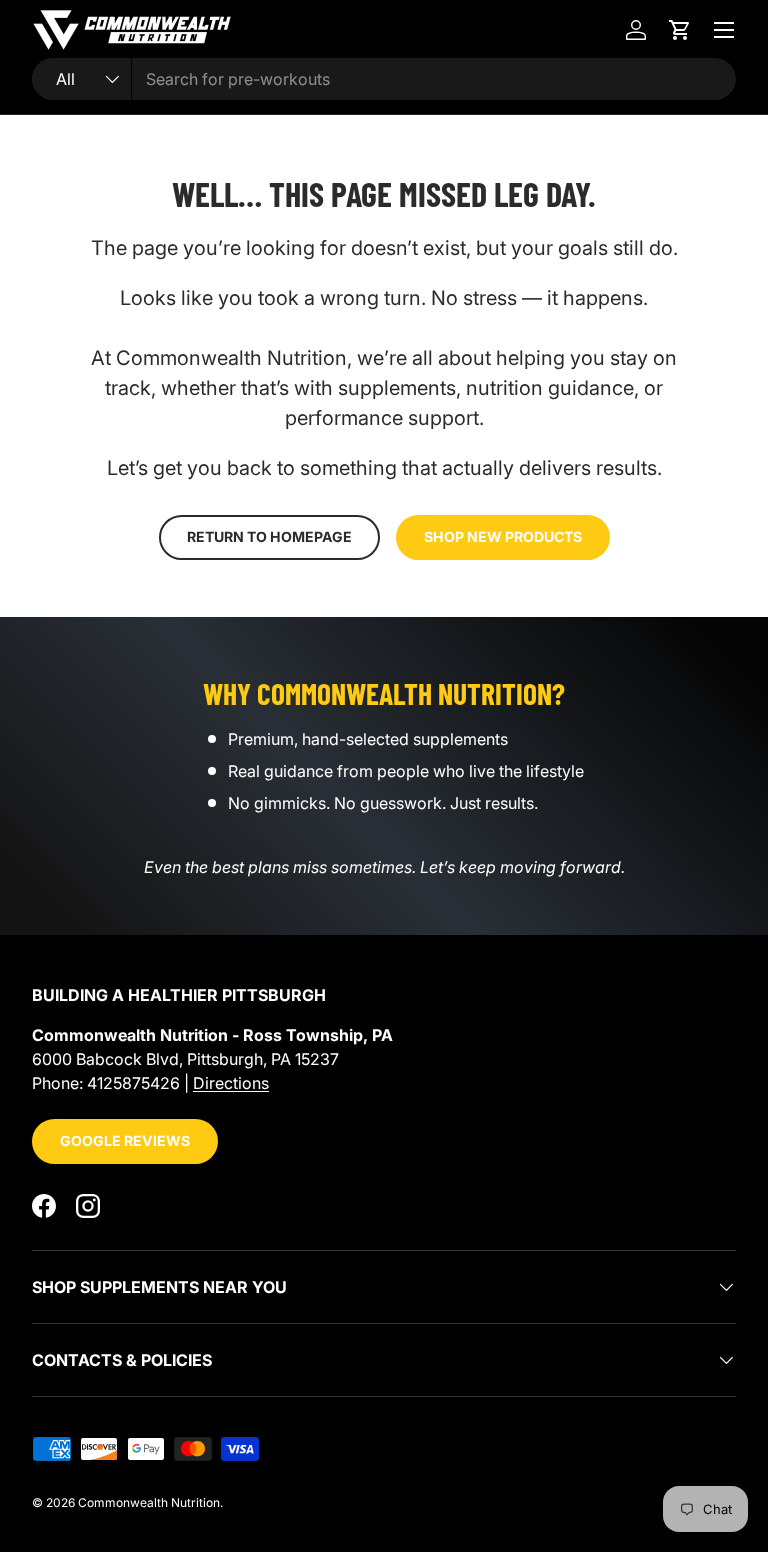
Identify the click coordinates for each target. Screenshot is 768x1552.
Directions (231, 1083)
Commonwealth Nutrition (149, 1502)
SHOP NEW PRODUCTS (503, 536)
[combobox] (384, 79)
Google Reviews (125, 1140)
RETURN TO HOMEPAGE (269, 536)
